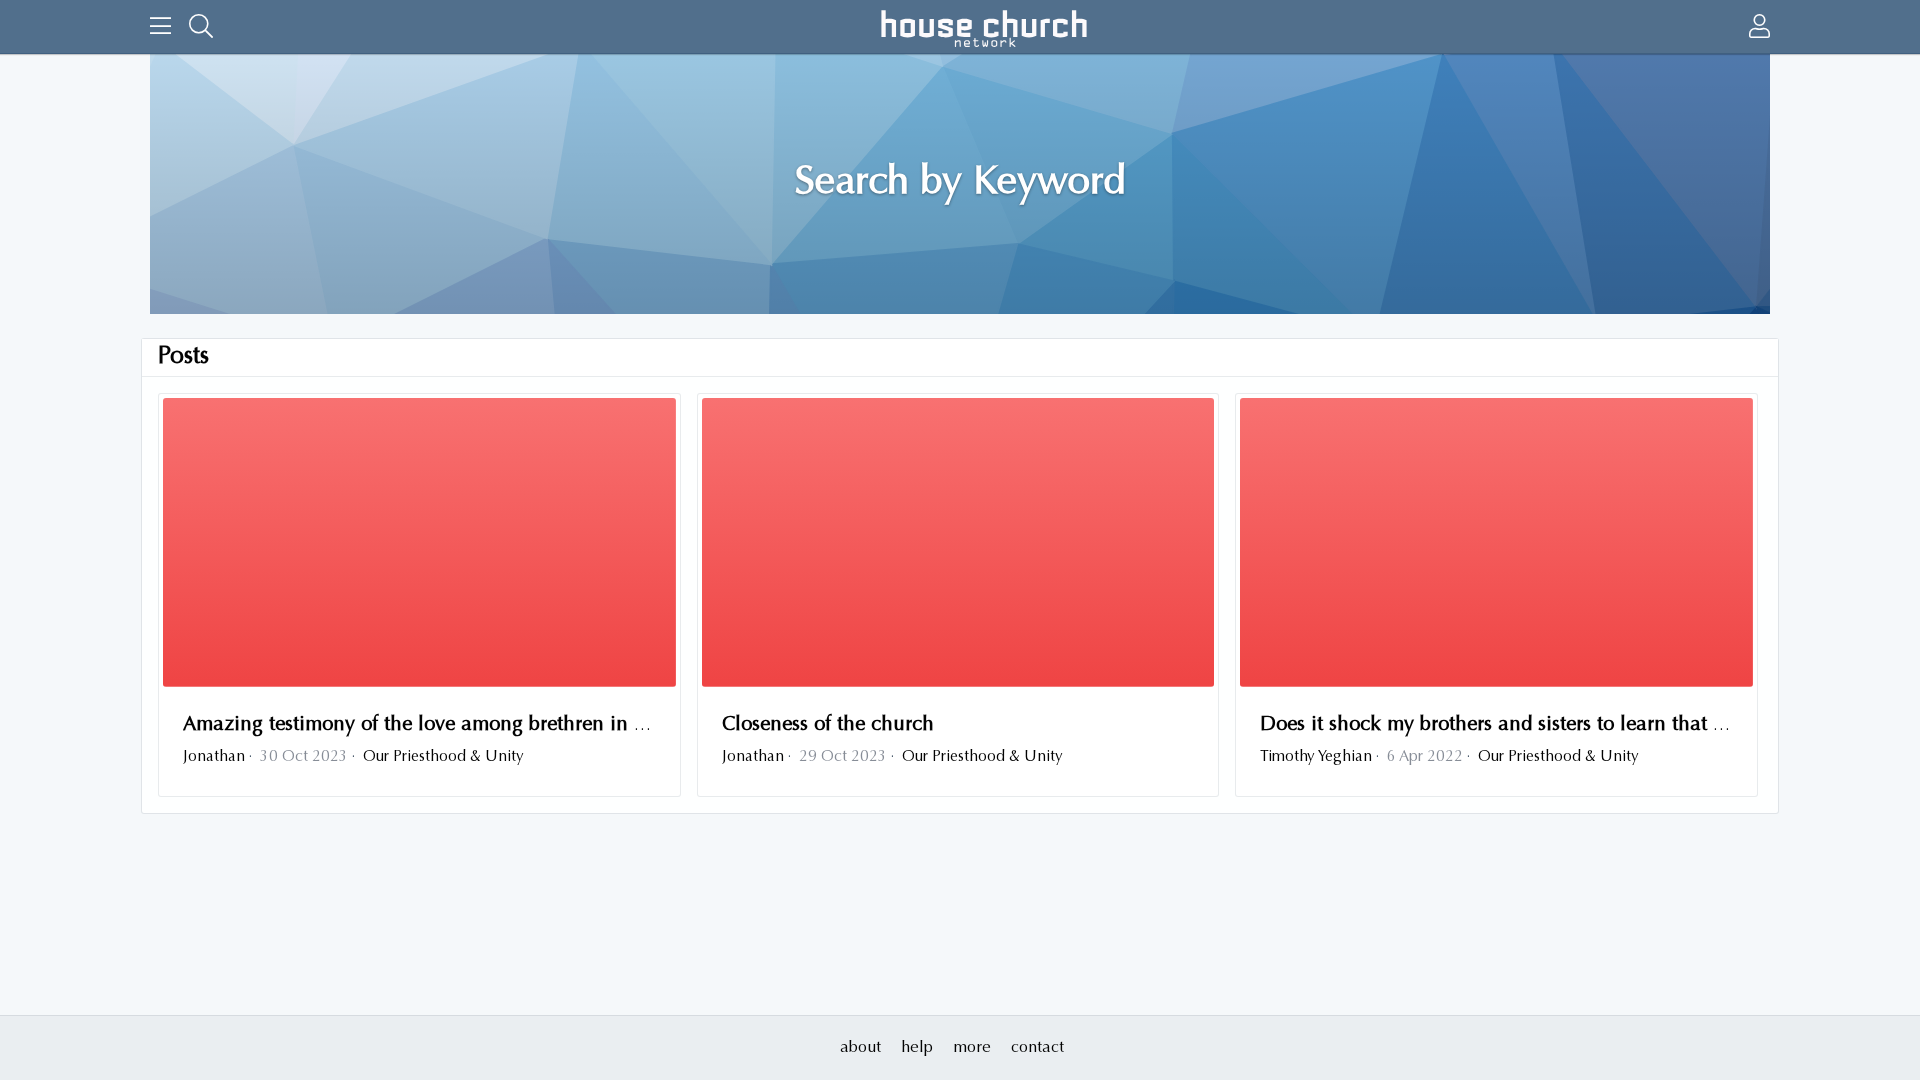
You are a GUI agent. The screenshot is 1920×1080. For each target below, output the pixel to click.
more (972, 1048)
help (917, 1048)
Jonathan (214, 757)
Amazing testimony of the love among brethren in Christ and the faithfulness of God (559, 725)
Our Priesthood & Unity (443, 757)
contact (1037, 1048)
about (860, 1048)
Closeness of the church (828, 725)
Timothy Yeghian (1316, 757)
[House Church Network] (984, 26)
